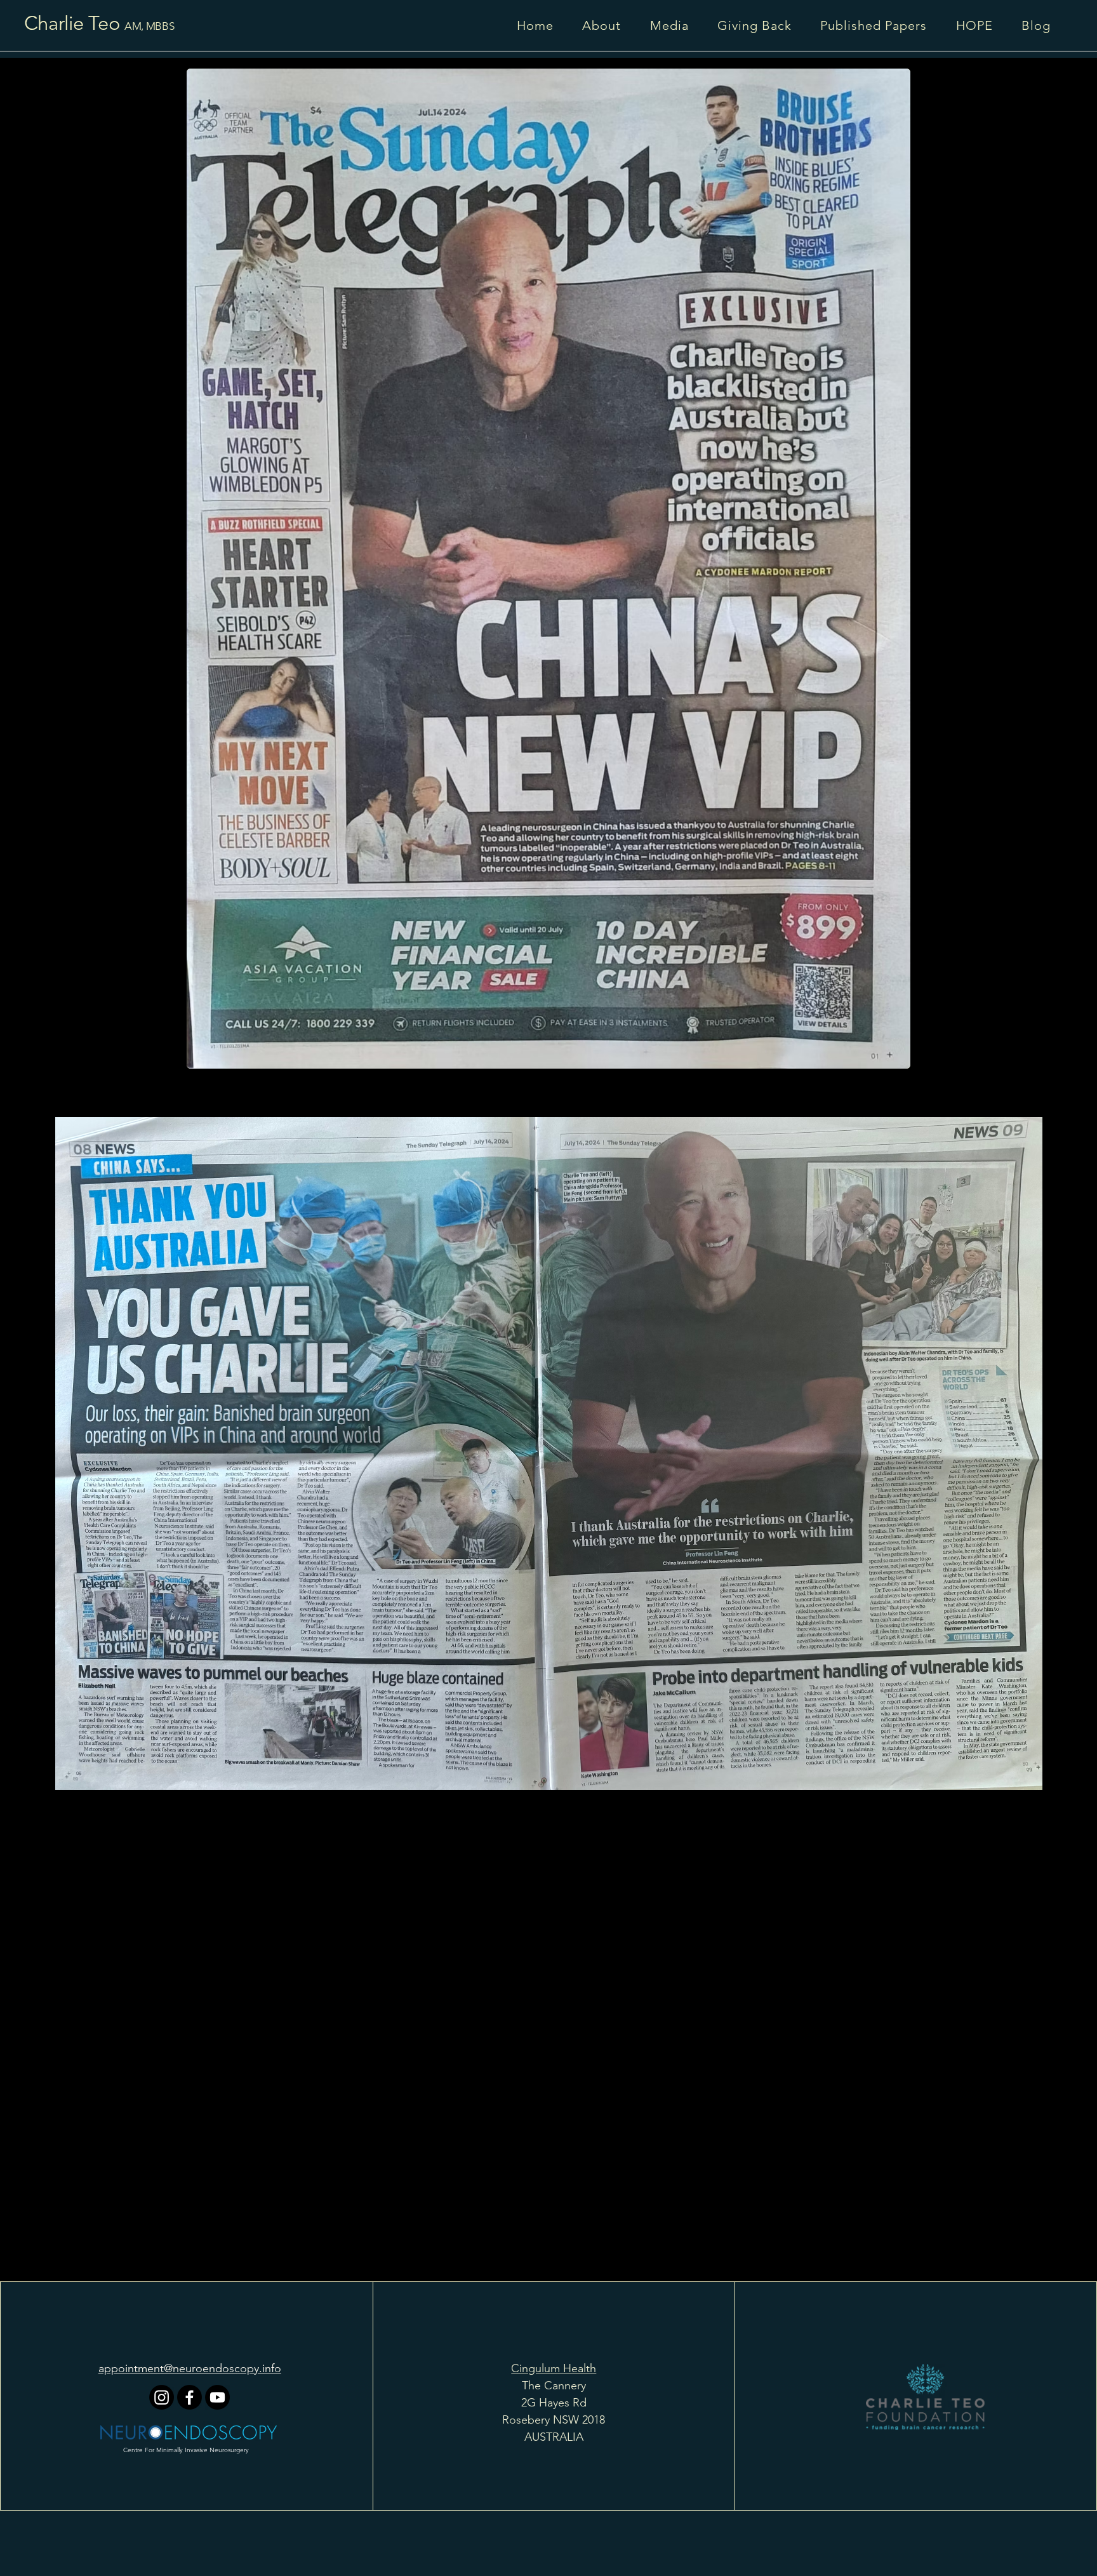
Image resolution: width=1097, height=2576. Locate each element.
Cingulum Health (554, 2368)
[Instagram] (162, 2397)
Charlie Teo (69, 23)
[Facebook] (189, 2397)
